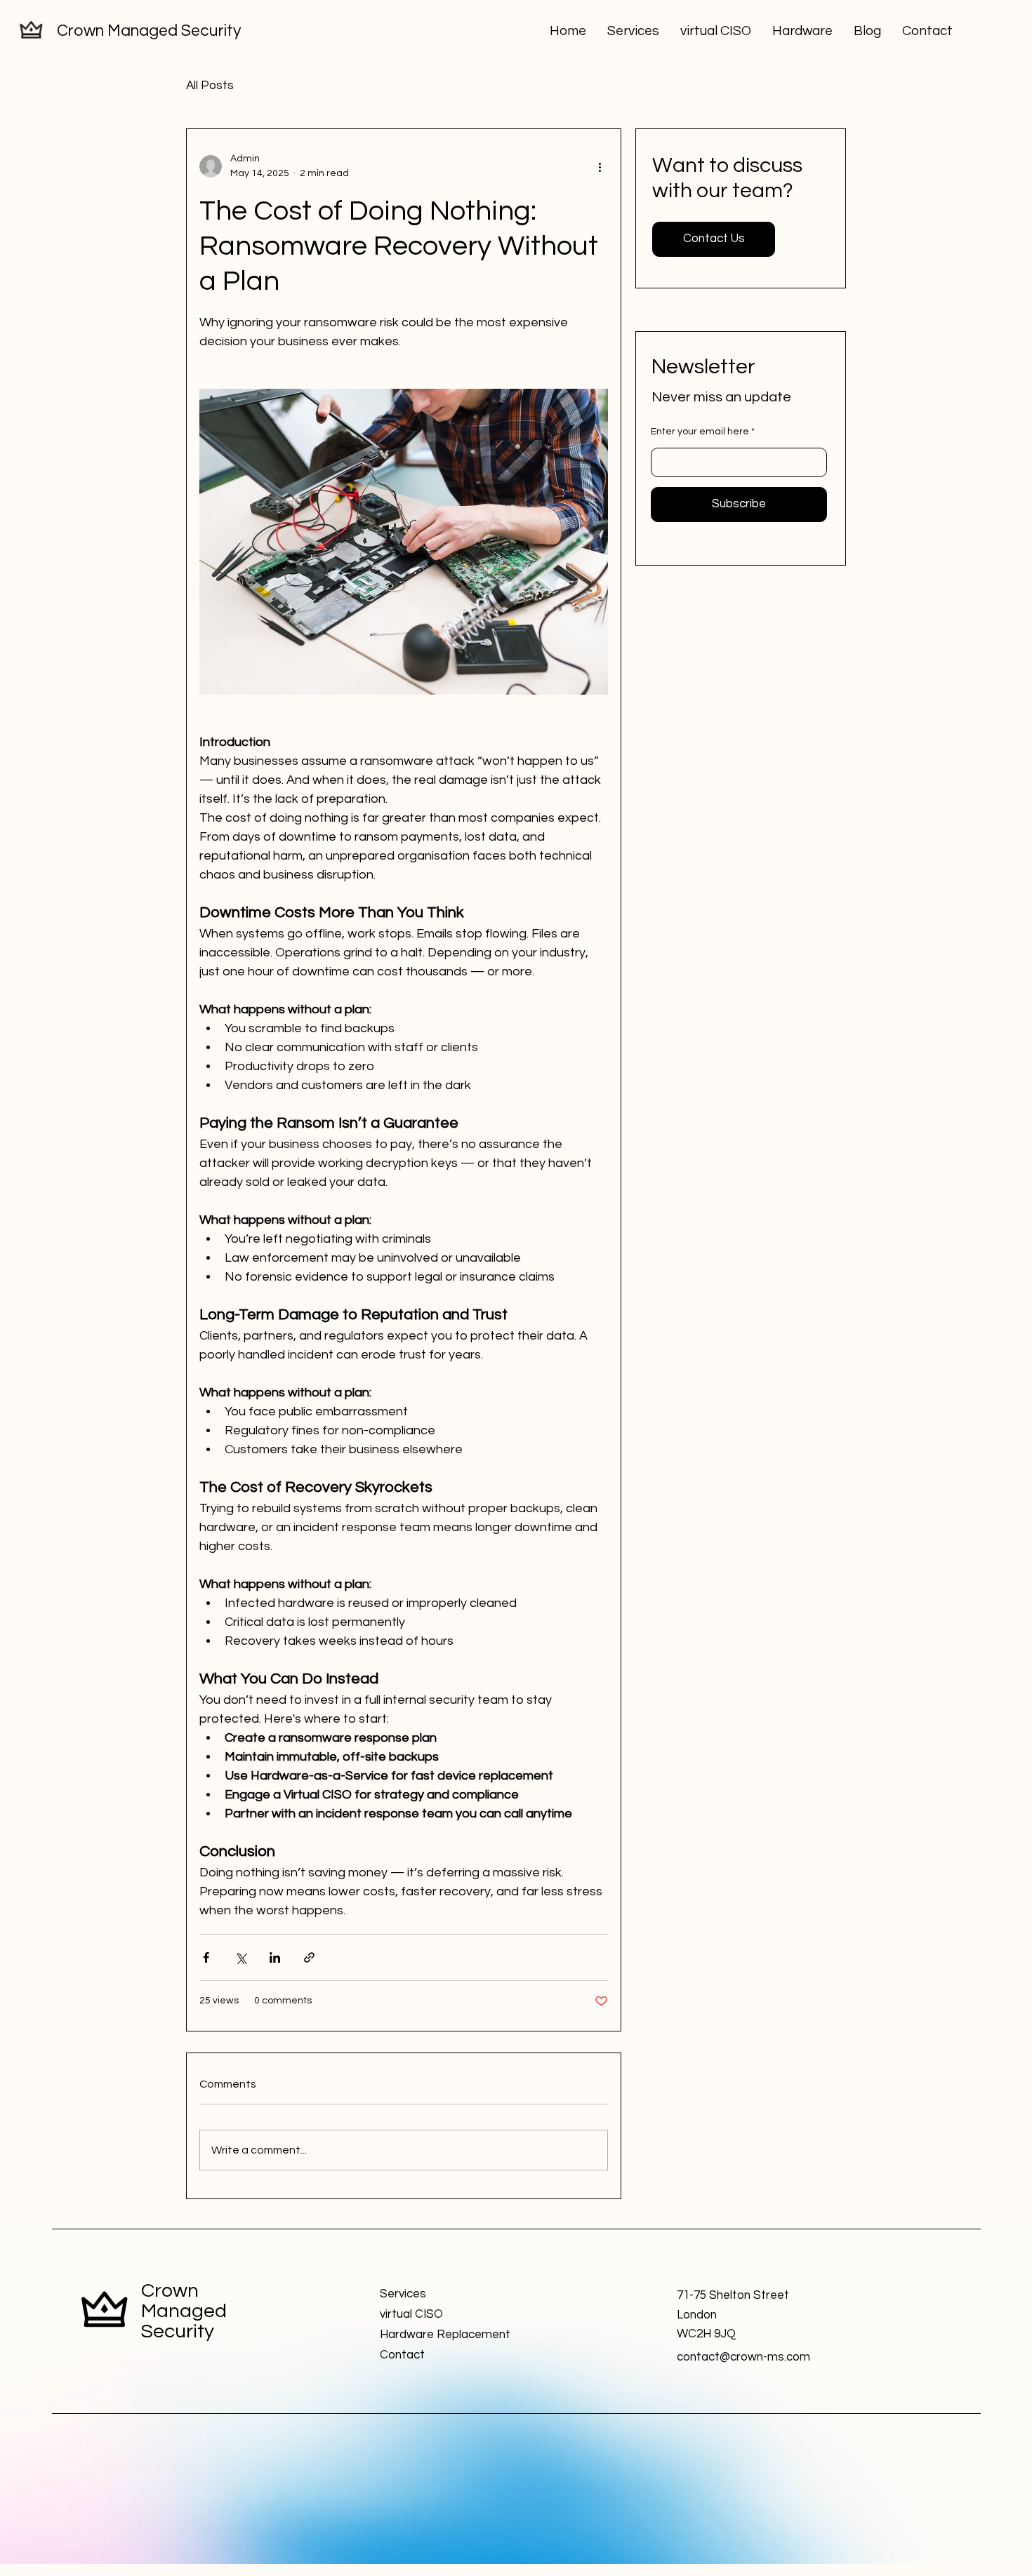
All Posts (210, 86)
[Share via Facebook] (206, 1957)
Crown (170, 2291)
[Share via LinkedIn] (275, 1957)
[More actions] (600, 166)
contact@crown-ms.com (743, 2357)
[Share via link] (309, 1957)
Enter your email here (700, 432)
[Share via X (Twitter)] (240, 1957)
